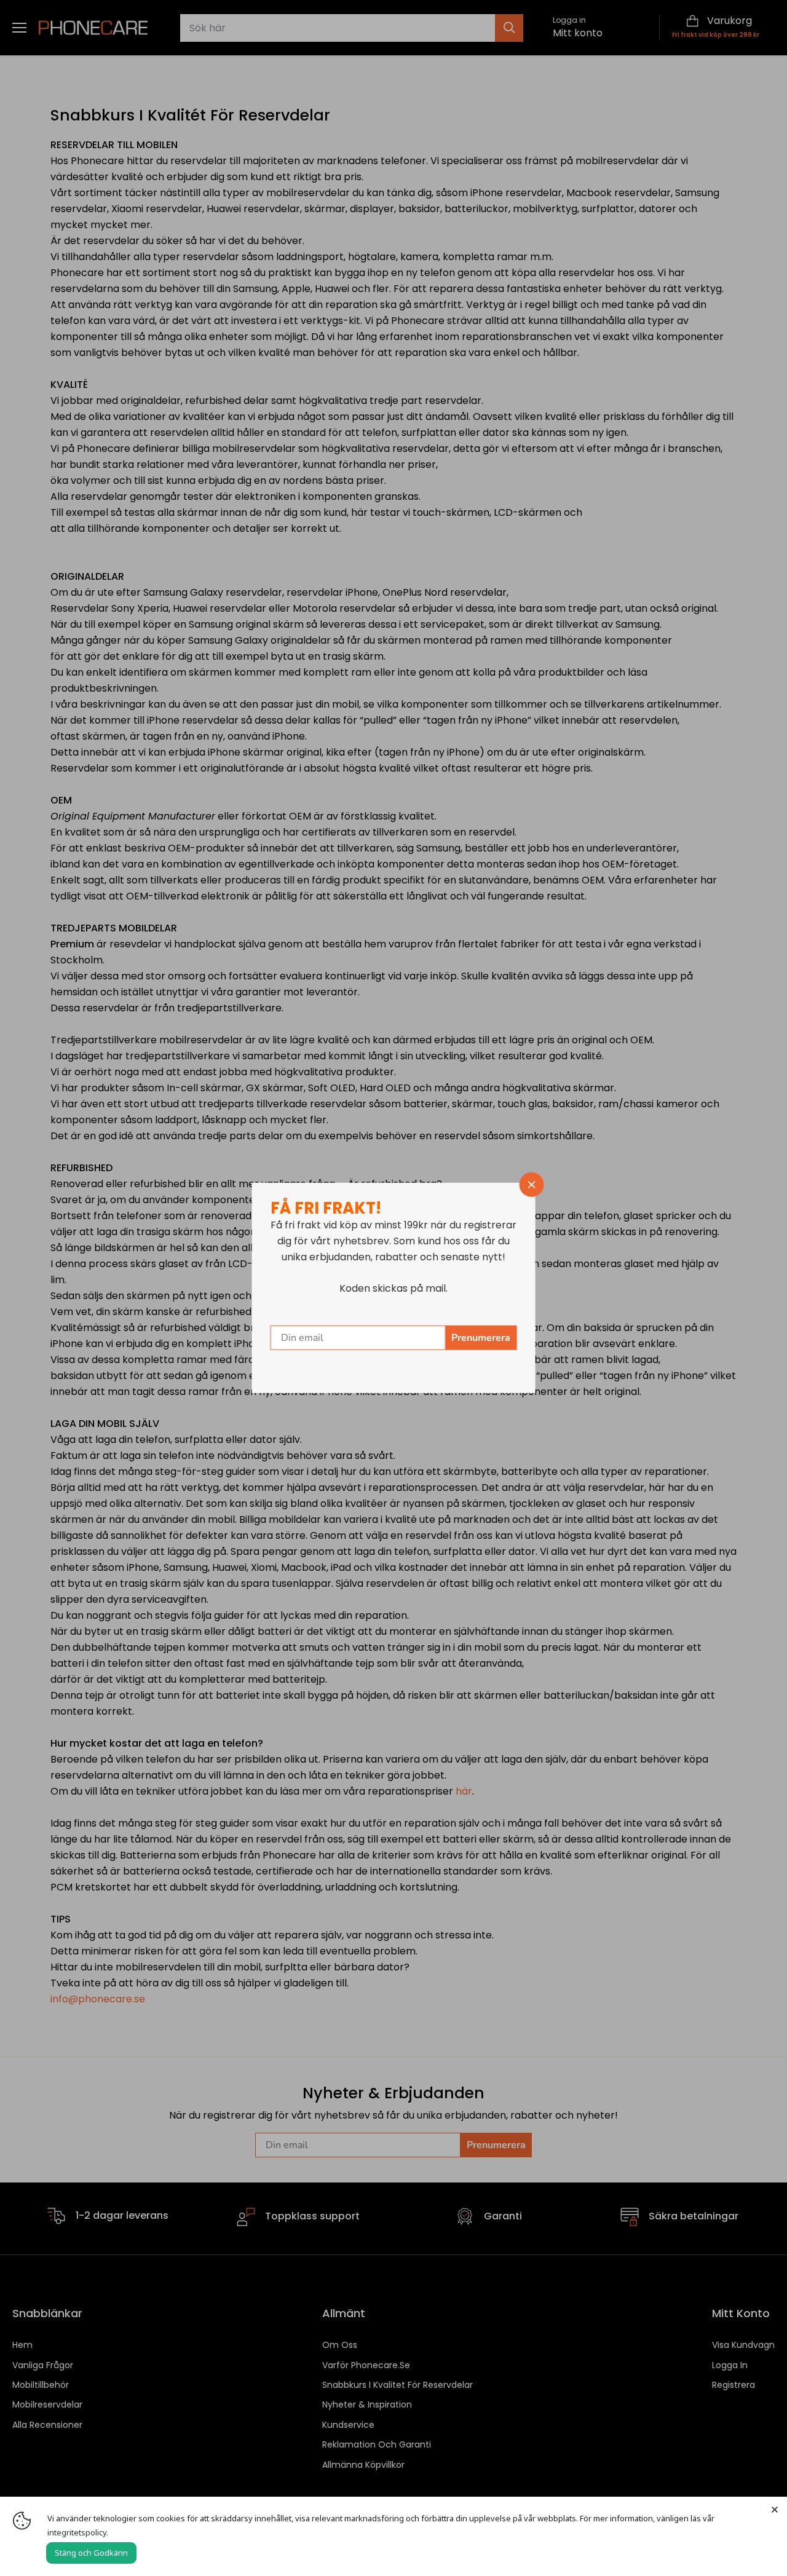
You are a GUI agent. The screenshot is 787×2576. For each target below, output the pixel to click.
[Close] (775, 2509)
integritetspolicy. (78, 2532)
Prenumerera (481, 1338)
